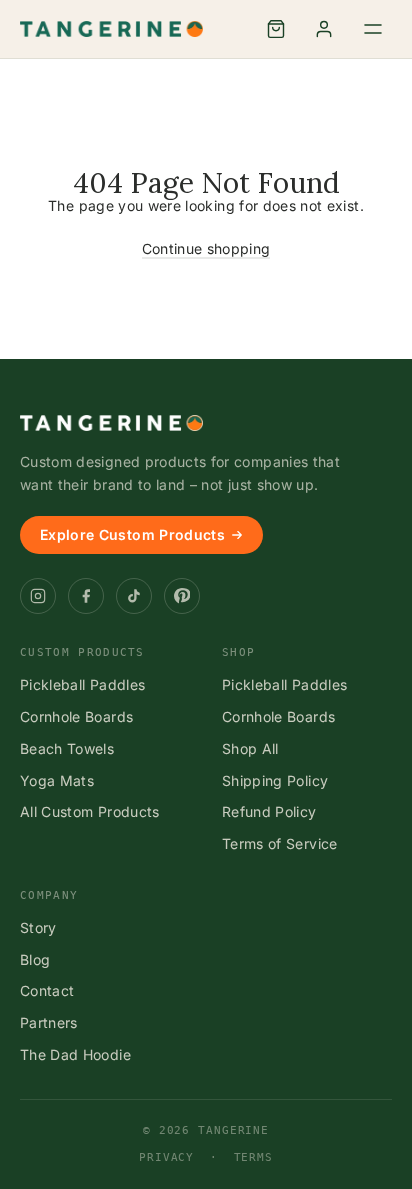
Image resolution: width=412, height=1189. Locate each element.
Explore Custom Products (132, 534)
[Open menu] (373, 29)
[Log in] (324, 29)
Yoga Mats (57, 780)
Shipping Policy (275, 780)
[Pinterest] (182, 596)
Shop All (250, 748)
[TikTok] (134, 596)
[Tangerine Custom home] (111, 423)
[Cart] (276, 29)
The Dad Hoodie (75, 1054)
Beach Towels (67, 748)
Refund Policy (269, 811)
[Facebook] (86, 596)
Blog (35, 959)
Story (38, 927)
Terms (253, 1157)
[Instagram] (38, 596)
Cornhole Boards (76, 716)
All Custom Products (90, 811)
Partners (49, 1022)
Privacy (166, 1157)
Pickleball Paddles (82, 684)
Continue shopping (206, 248)
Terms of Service (280, 843)
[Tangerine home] (111, 29)
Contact (47, 990)
